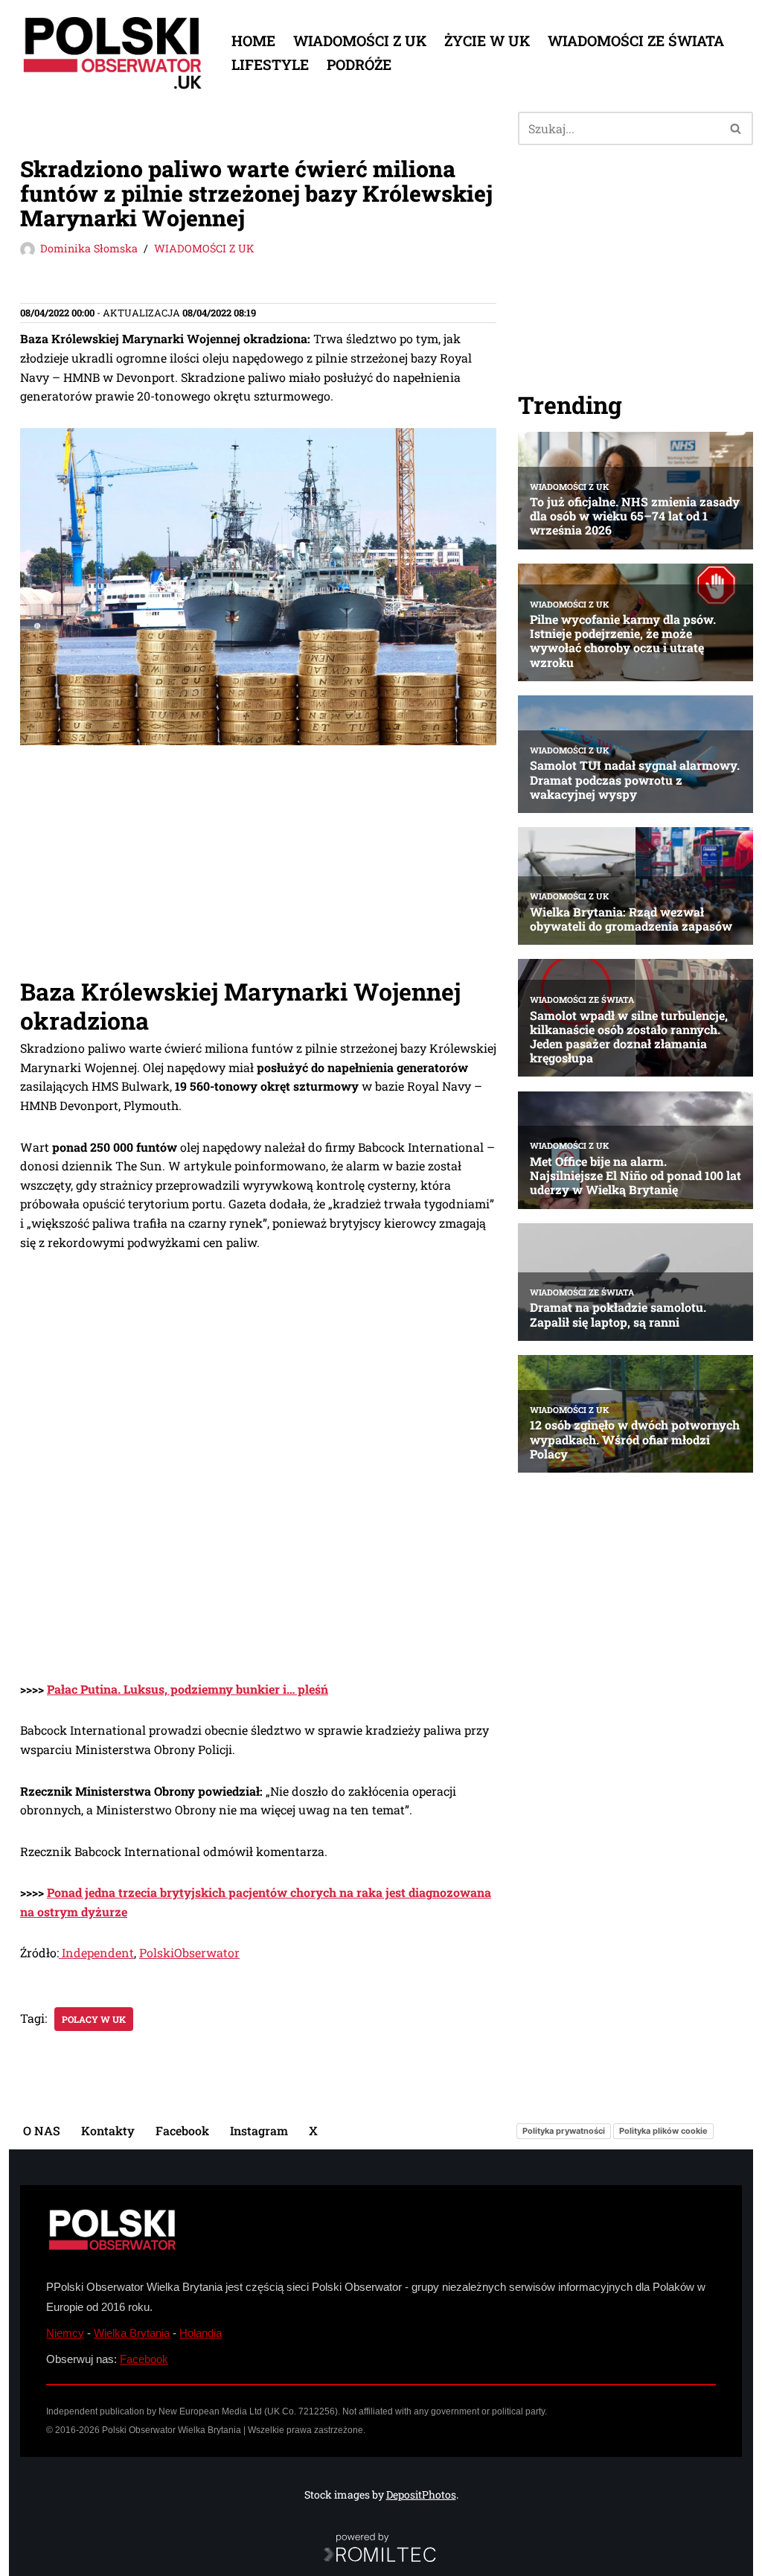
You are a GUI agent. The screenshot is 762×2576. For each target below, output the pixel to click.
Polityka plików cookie (663, 2131)
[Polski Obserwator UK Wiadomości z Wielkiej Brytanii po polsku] (113, 53)
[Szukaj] (736, 128)
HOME (253, 41)
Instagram (259, 2130)
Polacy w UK (94, 2019)
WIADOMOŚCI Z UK (360, 41)
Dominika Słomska (89, 248)
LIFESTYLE (270, 64)
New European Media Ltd (210, 2411)
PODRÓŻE (359, 64)
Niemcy (65, 2333)
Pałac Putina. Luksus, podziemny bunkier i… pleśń (188, 1689)
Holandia (201, 2333)
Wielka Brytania (132, 2333)
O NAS (42, 2130)
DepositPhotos (421, 2494)
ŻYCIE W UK (487, 41)
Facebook (182, 2130)
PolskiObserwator (189, 1952)
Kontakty (108, 2130)
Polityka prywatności (564, 2131)
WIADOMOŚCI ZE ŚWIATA (636, 41)
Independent (96, 1952)
